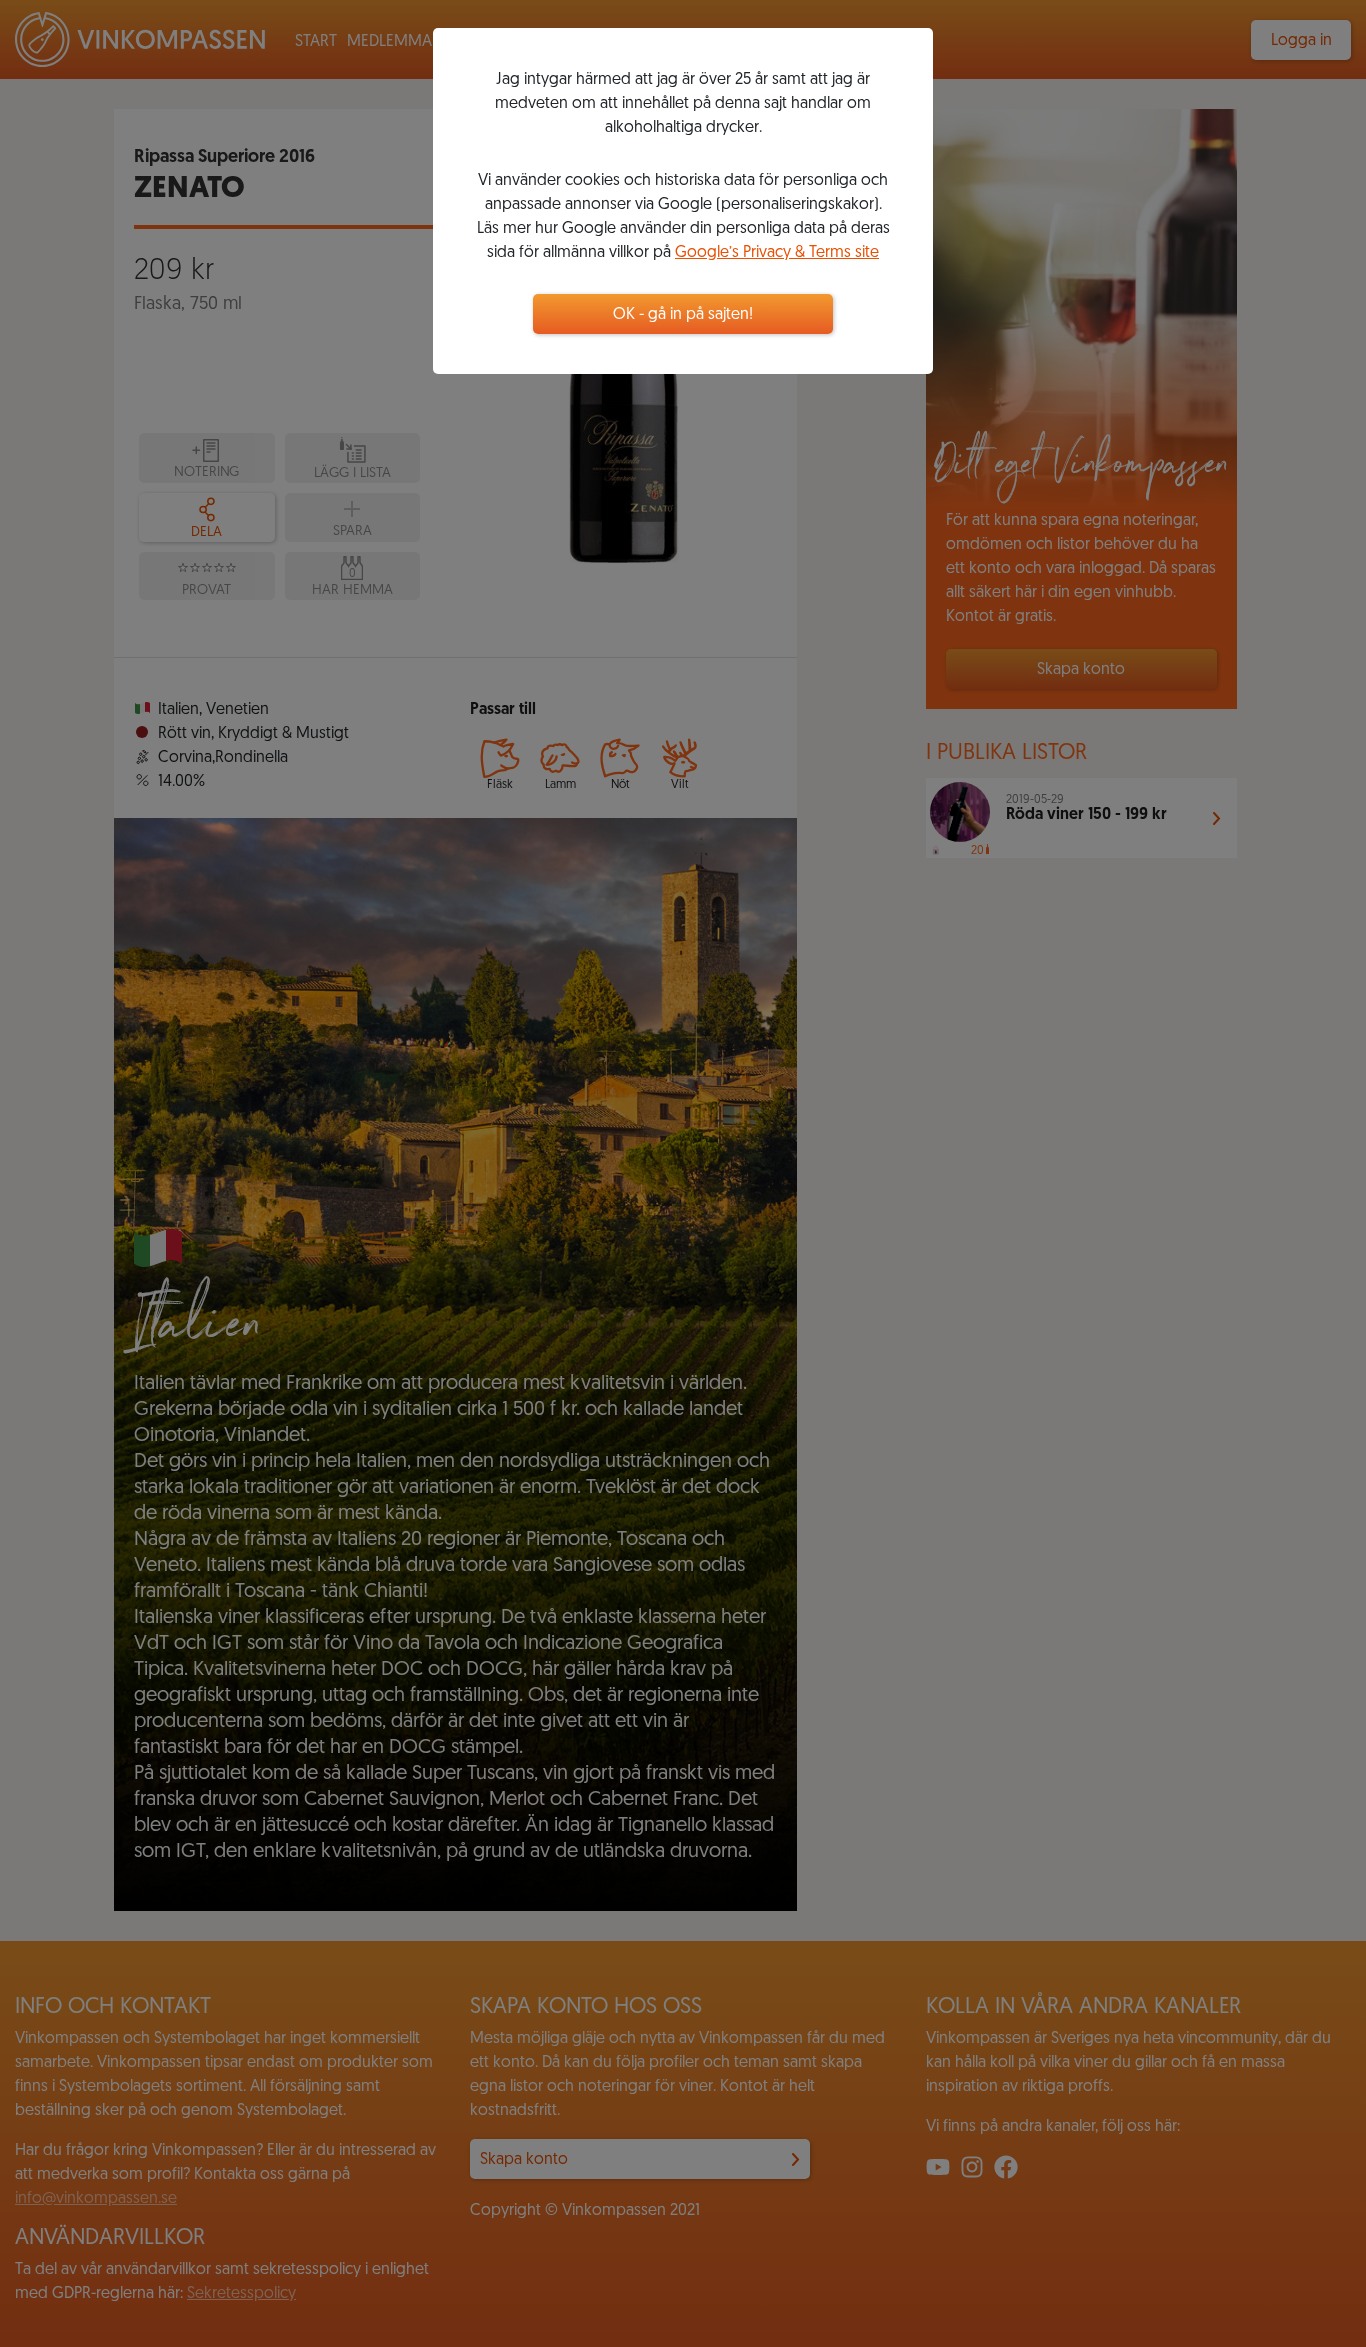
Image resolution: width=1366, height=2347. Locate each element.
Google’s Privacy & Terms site (777, 253)
